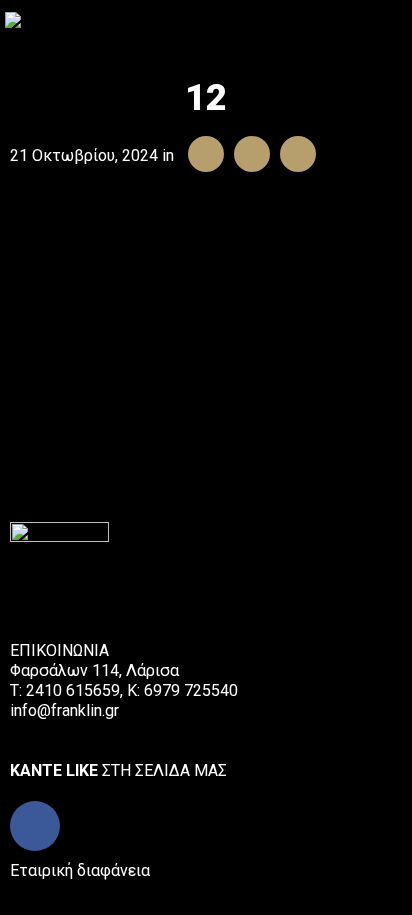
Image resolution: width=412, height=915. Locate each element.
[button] (396, 19)
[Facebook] (35, 826)
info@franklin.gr (64, 710)
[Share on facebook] (201, 155)
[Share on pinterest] (293, 155)
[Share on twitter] (247, 155)
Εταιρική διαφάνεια (80, 870)
